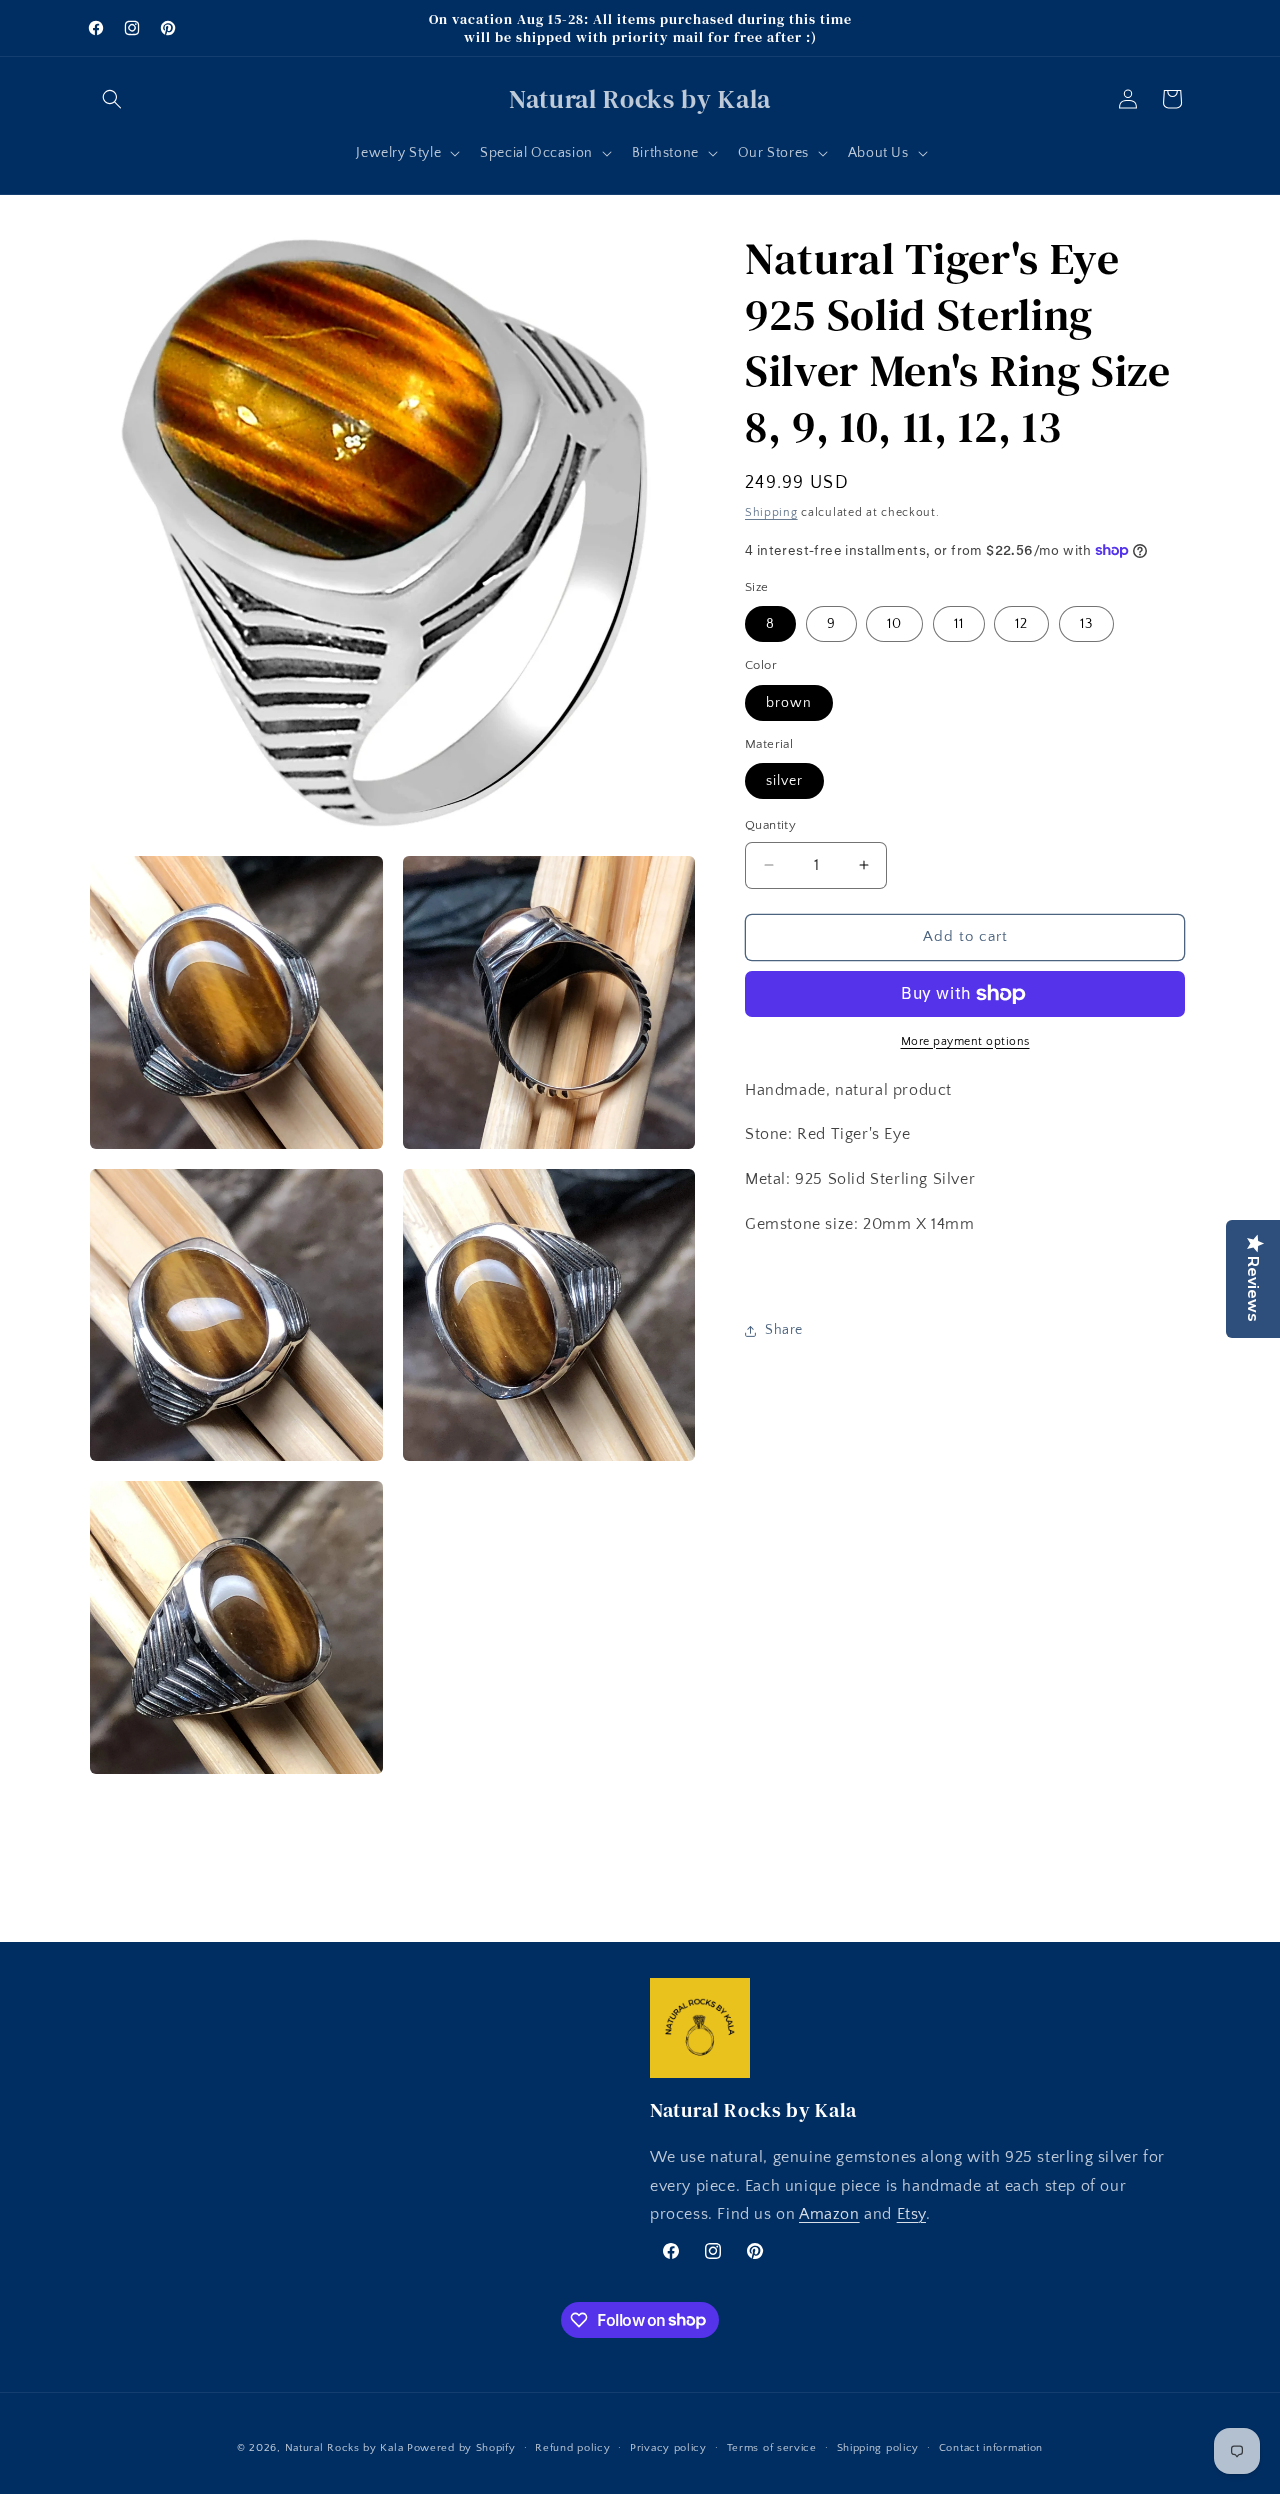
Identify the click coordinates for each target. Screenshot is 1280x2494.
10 (894, 624)
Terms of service (772, 2447)
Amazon (829, 2215)
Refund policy (572, 2447)
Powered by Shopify (461, 2448)
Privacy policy (668, 2447)
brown (789, 703)
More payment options (965, 1041)
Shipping (771, 512)
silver (784, 781)
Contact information (991, 2447)
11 (959, 624)
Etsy (911, 2215)
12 (1021, 624)
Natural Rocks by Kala (344, 2448)
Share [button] (784, 1330)
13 (1086, 624)
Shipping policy (878, 2447)
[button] (112, 99)
